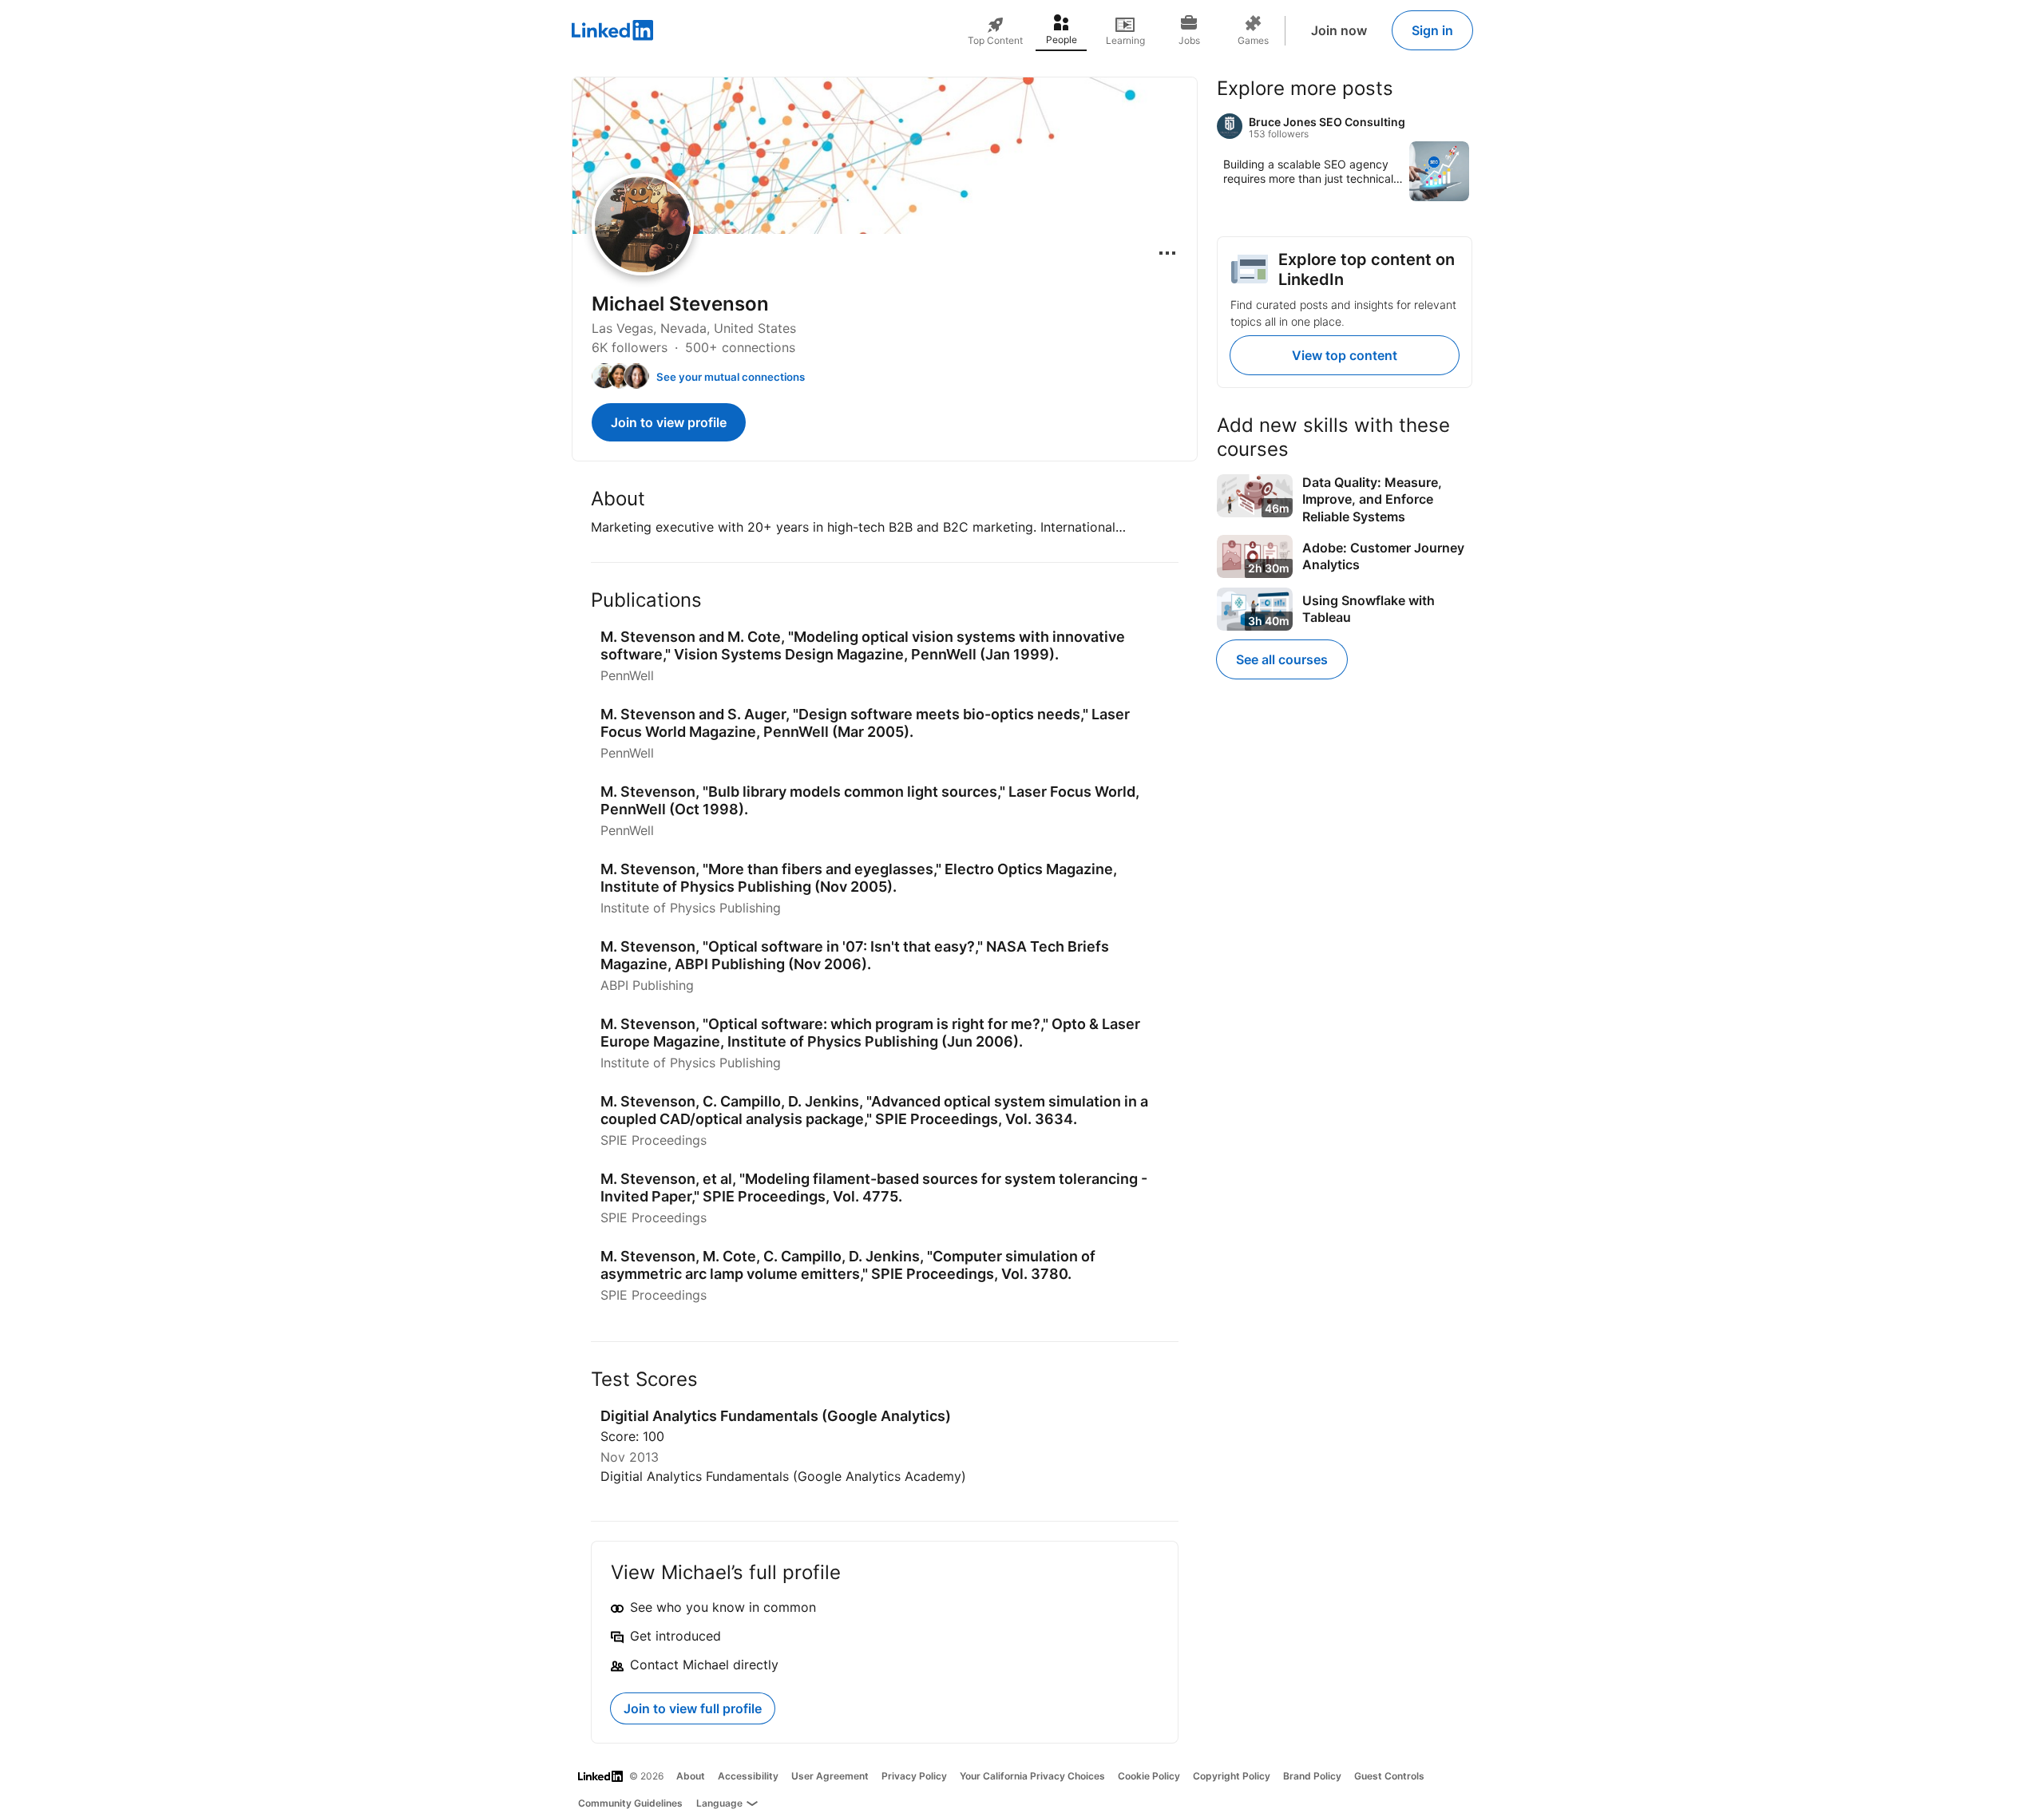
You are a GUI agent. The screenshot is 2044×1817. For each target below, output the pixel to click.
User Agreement (830, 1776)
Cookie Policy (1149, 1776)
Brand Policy (1312, 1776)
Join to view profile (669, 422)
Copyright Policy (1232, 1776)
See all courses (1282, 659)
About (691, 1776)
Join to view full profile (693, 1708)
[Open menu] (1167, 253)
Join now (1339, 30)
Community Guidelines (630, 1803)
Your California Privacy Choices (1032, 1776)
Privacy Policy (914, 1776)
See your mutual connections (731, 377)
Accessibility (748, 1776)
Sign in (1432, 30)
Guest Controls (1389, 1776)
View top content (1345, 355)
